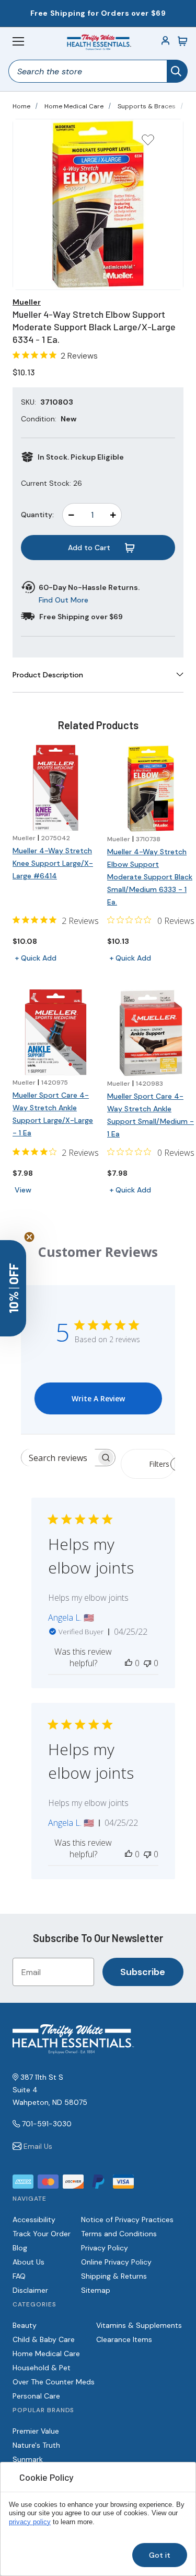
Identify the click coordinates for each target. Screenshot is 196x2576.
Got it (160, 2555)
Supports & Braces (147, 106)
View (23, 1190)
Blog (20, 2248)
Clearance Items (124, 2339)
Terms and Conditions (119, 2234)
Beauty (25, 2325)
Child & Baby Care (44, 2339)
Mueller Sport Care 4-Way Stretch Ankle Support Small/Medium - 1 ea (151, 1115)
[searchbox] (59, 1458)
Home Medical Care (74, 106)
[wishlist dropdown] (148, 143)
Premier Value (36, 2431)
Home (21, 106)
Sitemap (96, 2290)
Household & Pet (42, 2368)
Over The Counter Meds (54, 2382)
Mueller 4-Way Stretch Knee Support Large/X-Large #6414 (53, 863)
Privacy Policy (105, 2248)
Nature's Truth (36, 2445)
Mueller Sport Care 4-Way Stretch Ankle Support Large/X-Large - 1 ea (53, 1114)
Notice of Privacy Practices (127, 2220)
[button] (13, 1288)
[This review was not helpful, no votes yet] (147, 1663)
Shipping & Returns (114, 2276)
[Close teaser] (29, 1237)
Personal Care (36, 2396)
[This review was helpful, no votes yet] (129, 1663)
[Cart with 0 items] (182, 41)
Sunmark (28, 2459)
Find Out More (64, 600)
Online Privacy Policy (116, 2262)
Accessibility (34, 2220)
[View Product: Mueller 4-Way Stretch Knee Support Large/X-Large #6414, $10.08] (56, 788)
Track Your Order (42, 2234)
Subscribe (143, 1972)
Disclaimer (30, 2290)
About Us (28, 2262)
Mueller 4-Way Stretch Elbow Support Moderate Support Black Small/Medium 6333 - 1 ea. (150, 877)
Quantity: (37, 515)
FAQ (19, 2276)
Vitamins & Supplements (139, 2325)
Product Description (48, 675)
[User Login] (166, 41)
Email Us (38, 2146)
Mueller (27, 302)
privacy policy (30, 2522)
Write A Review (98, 1398)
